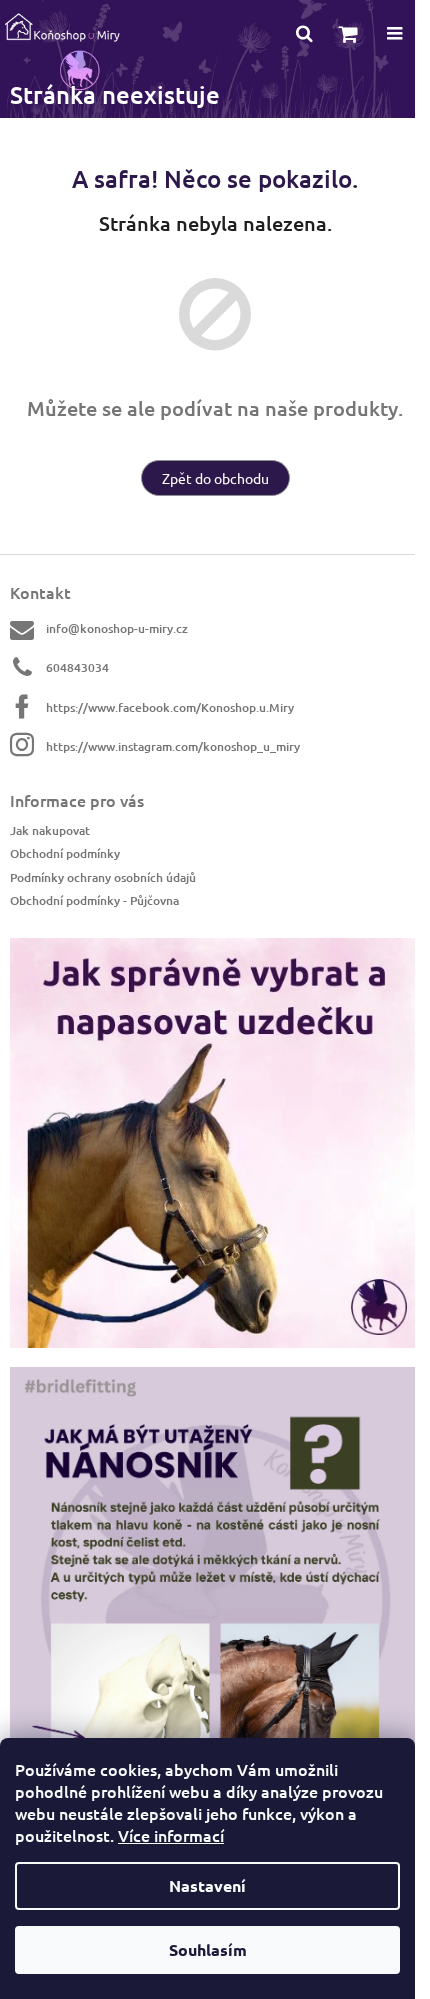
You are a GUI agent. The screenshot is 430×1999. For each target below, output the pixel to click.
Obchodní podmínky (65, 853)
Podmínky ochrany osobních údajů (103, 877)
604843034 (77, 667)
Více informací (171, 1835)
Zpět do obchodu (215, 478)
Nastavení (207, 1885)
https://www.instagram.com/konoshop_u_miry (173, 746)
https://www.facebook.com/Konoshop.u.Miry (170, 707)
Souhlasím (208, 1949)
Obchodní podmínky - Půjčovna (94, 900)
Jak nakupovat (50, 830)
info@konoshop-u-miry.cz (117, 628)
